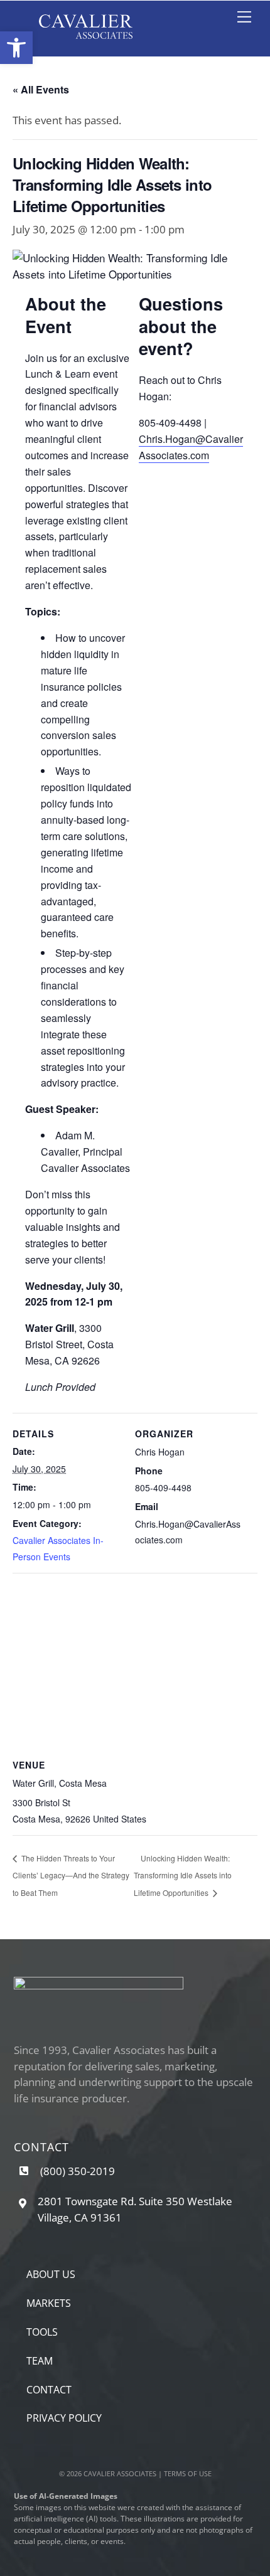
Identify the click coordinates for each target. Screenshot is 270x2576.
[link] (16, 48)
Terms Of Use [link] (188, 2473)
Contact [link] (49, 2390)
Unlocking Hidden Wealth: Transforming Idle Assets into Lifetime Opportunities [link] (183, 1875)
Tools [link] (42, 2332)
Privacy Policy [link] (64, 2418)
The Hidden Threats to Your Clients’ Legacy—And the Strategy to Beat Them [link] (71, 1875)
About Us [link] (51, 2274)
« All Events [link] (41, 89)
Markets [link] (49, 2303)
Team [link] (40, 2361)
